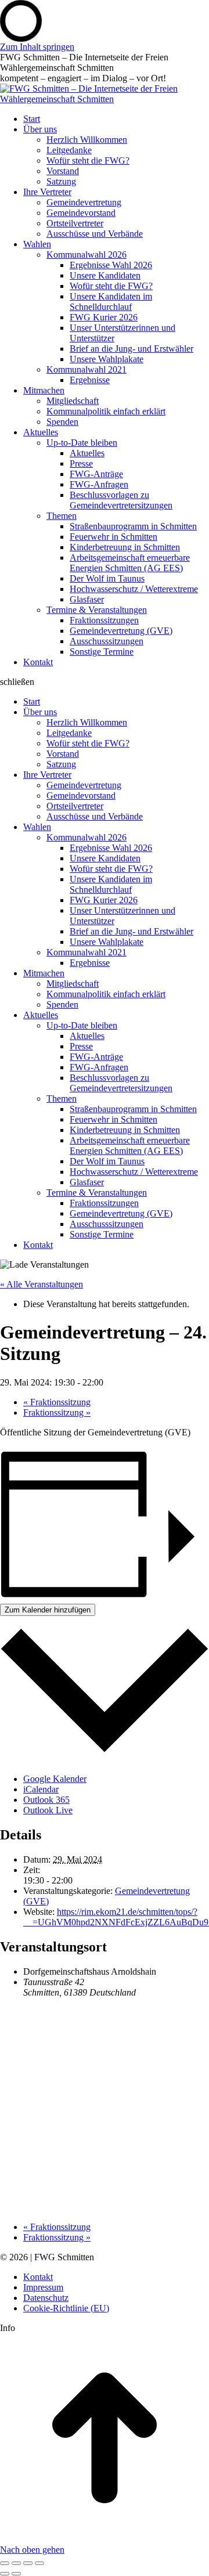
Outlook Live (48, 1810)
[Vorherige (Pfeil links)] (5, 2574)
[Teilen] (16, 2563)
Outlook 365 (46, 1800)
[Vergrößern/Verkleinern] (39, 2563)
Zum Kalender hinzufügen (48, 1610)
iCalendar (41, 1789)
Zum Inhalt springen (37, 47)
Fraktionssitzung (57, 1402)
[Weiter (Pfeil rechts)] (16, 2574)
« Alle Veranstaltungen (42, 1284)
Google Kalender (55, 1779)
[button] (105, 682)
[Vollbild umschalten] (28, 2563)
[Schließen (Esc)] (5, 2563)
